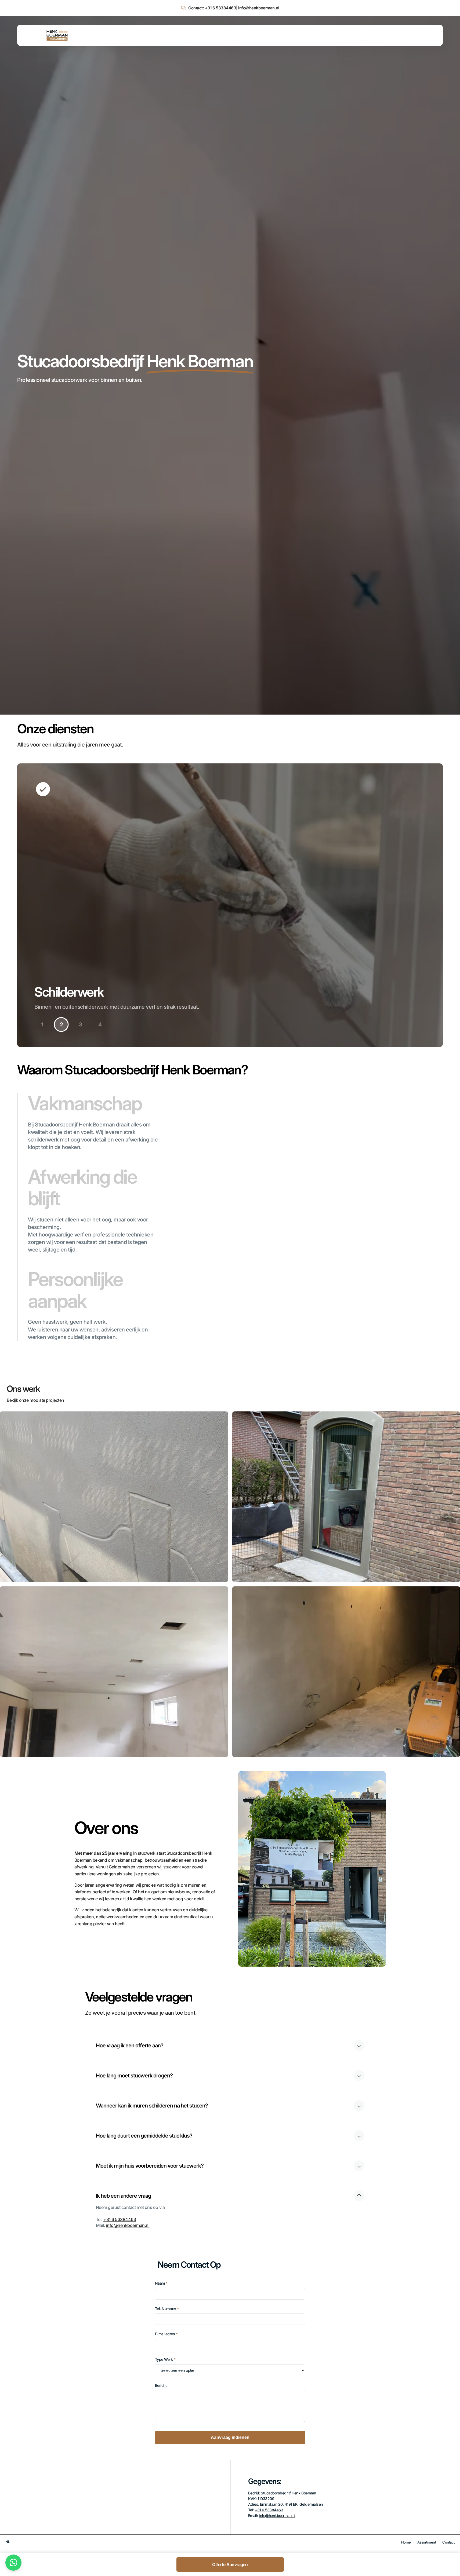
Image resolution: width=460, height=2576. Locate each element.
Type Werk (165, 2359)
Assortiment (427, 2542)
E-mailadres (166, 2334)
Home (406, 2542)
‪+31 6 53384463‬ (220, 8)
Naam (161, 2283)
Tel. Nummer (167, 2309)
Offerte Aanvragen (230, 2564)
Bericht (161, 2385)
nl (8, 2542)
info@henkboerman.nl (259, 8)
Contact (448, 2542)
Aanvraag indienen (230, 2437)
